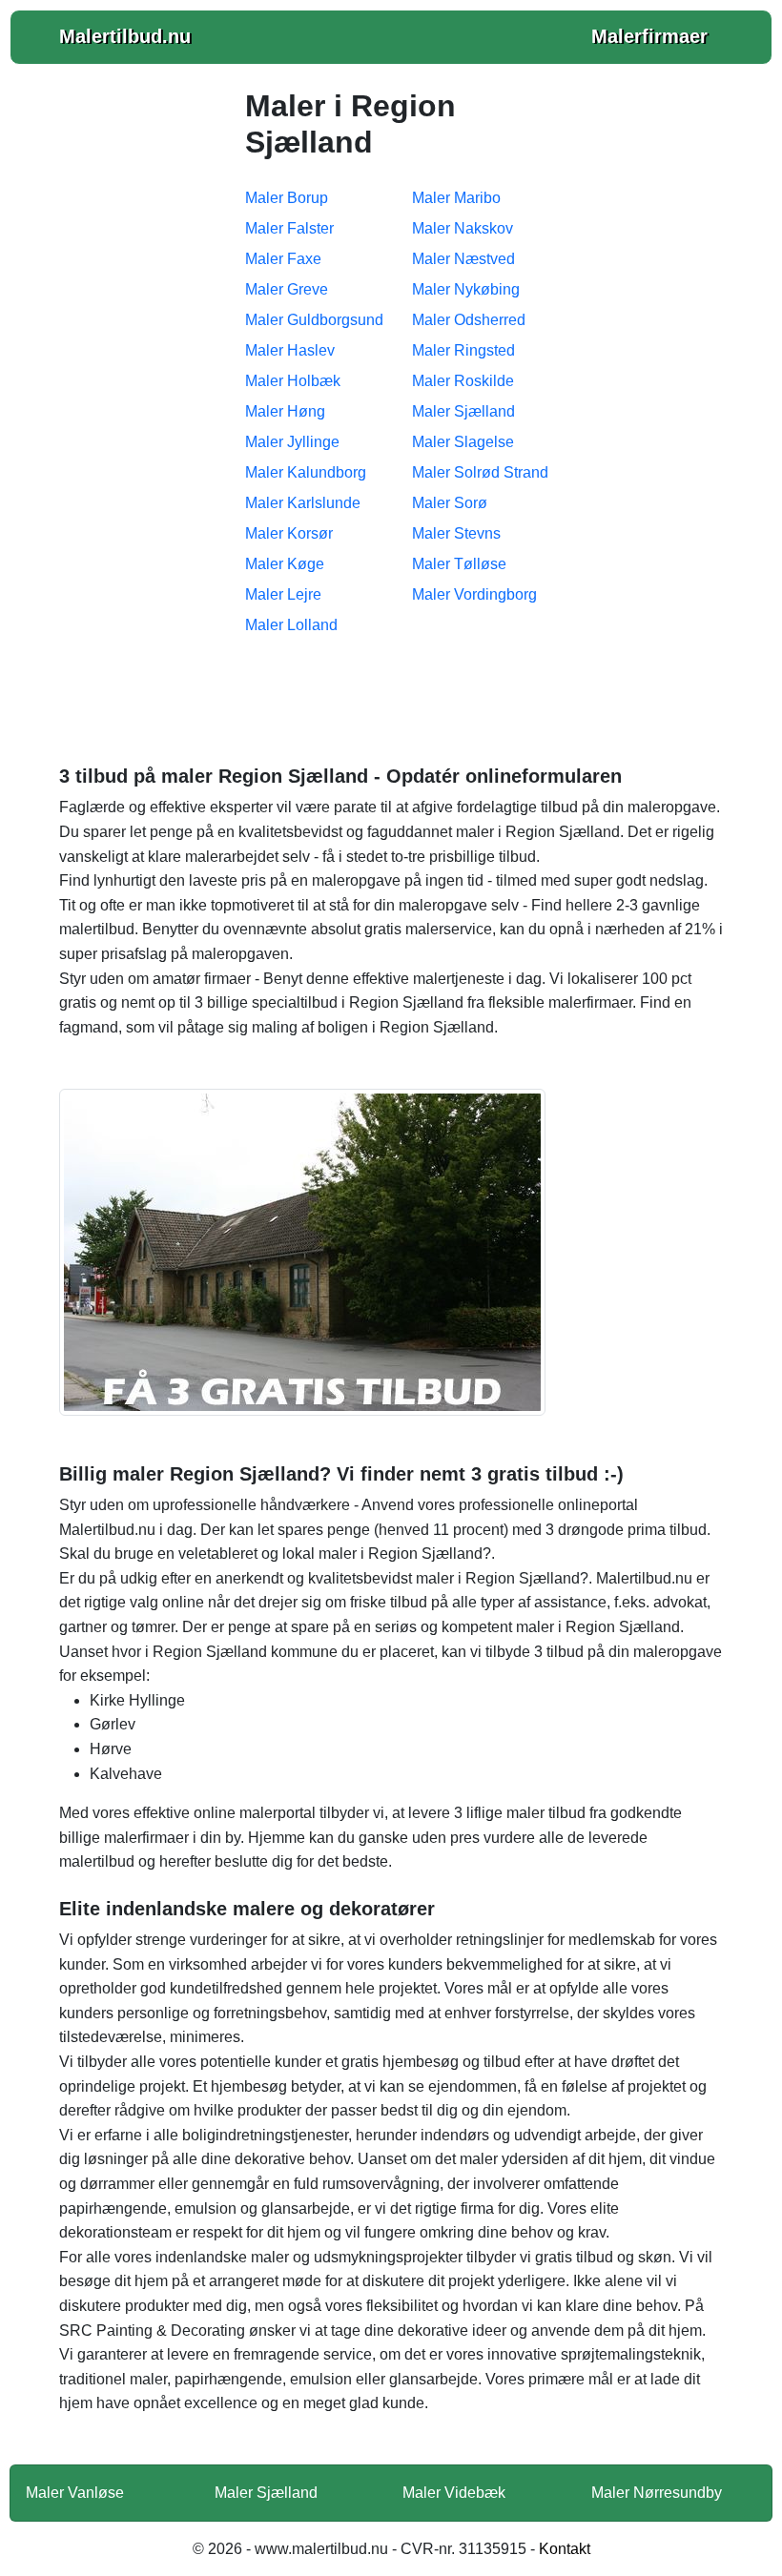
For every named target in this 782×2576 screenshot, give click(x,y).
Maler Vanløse (75, 2493)
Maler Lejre (283, 594)
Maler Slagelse (463, 442)
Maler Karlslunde (303, 503)
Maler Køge (285, 564)
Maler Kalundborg (306, 472)
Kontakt (565, 2549)
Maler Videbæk (454, 2493)
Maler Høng (285, 411)
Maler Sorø (450, 503)
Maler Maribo (456, 198)
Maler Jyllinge (292, 442)
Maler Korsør (289, 533)
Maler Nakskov (463, 228)
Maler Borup (287, 198)
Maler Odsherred (469, 320)
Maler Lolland (291, 625)
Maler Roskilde (463, 381)
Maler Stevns (456, 533)
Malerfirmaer (649, 36)
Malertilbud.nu (125, 36)
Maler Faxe (283, 259)
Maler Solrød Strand (480, 472)
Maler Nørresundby (657, 2493)
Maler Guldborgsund (314, 320)
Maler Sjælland (463, 411)
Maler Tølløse (459, 564)
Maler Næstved (463, 259)
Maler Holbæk (293, 381)
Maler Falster (289, 228)
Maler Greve (287, 289)
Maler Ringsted (463, 350)
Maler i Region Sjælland (391, 695)
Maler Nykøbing (466, 289)
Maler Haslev (290, 350)
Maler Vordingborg (474, 594)
